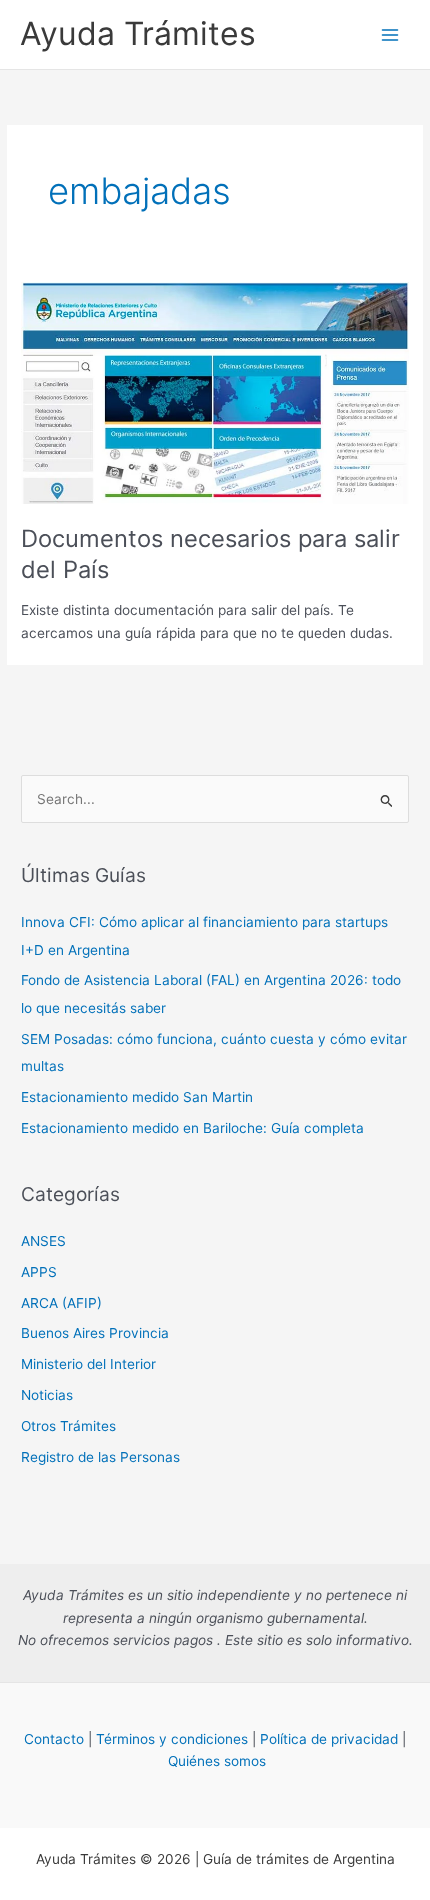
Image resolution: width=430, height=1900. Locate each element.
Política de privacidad (329, 1739)
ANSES (43, 1241)
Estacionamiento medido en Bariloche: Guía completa (192, 1128)
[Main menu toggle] (390, 34)
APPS (39, 1272)
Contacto (54, 1739)
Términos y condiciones (172, 1739)
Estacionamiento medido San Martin (137, 1097)
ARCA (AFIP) (61, 1303)
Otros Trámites (68, 1426)
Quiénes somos (217, 1761)
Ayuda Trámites (138, 33)
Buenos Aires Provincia (95, 1333)
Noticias (47, 1395)
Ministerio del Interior (88, 1364)
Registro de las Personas (100, 1457)
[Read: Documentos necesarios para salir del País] (215, 392)
